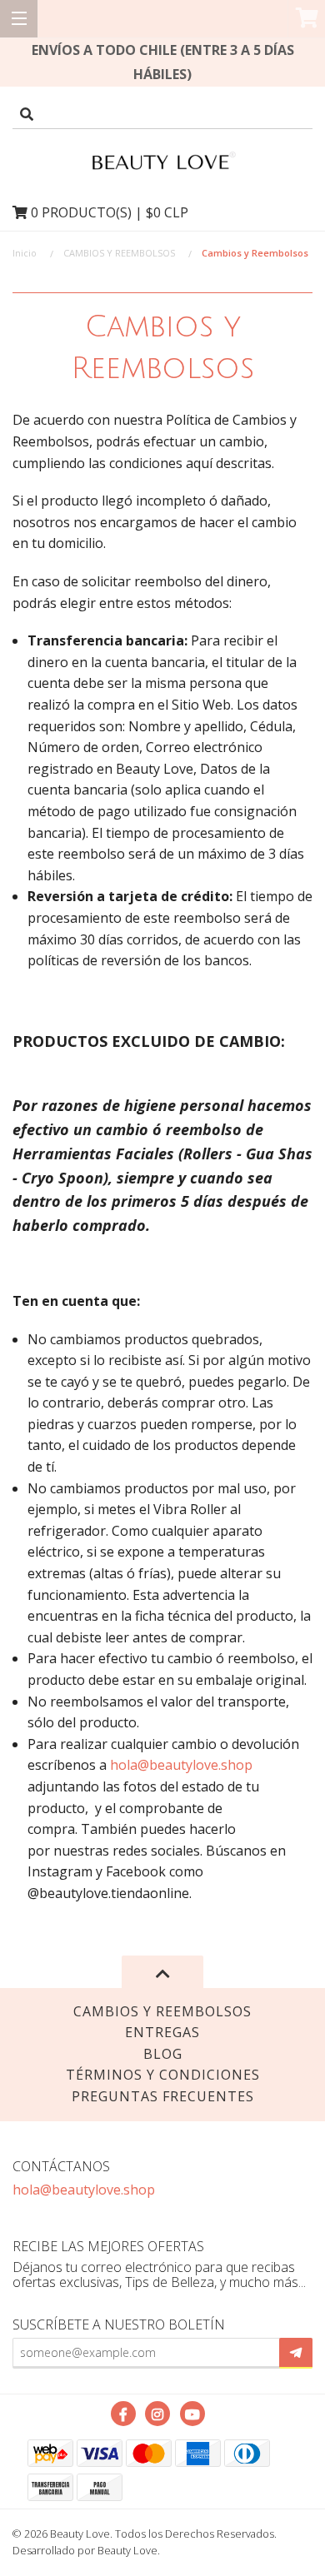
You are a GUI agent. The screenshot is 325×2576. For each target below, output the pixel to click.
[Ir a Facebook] (123, 2414)
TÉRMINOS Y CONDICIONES (163, 2075)
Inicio (25, 253)
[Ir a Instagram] (157, 2414)
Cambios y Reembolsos (162, 2011)
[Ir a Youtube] (192, 2414)
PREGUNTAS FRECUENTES (163, 2096)
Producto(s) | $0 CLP (110, 212)
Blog (163, 2054)
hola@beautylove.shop (181, 1765)
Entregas (162, 2032)
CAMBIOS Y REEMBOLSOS (119, 253)
